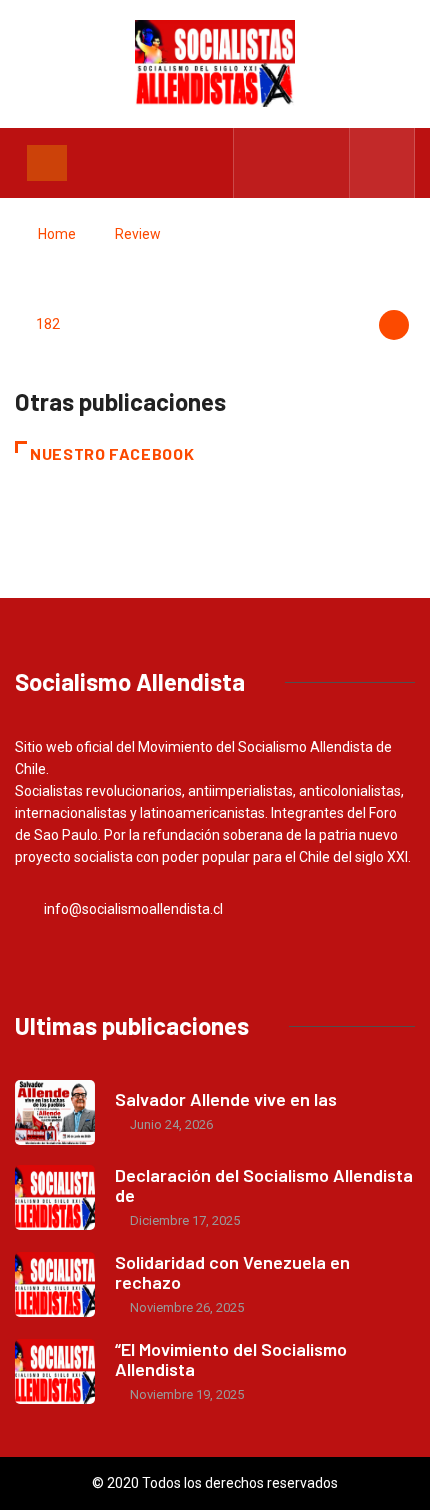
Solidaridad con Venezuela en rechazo (232, 1272)
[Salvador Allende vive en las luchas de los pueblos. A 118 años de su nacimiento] (55, 1112)
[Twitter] (292, 163)
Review (138, 234)
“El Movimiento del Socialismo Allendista (231, 1359)
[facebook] (261, 163)
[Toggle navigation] (47, 163)
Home (57, 234)
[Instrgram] (323, 163)
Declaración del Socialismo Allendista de (264, 1185)
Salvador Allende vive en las (226, 1099)
